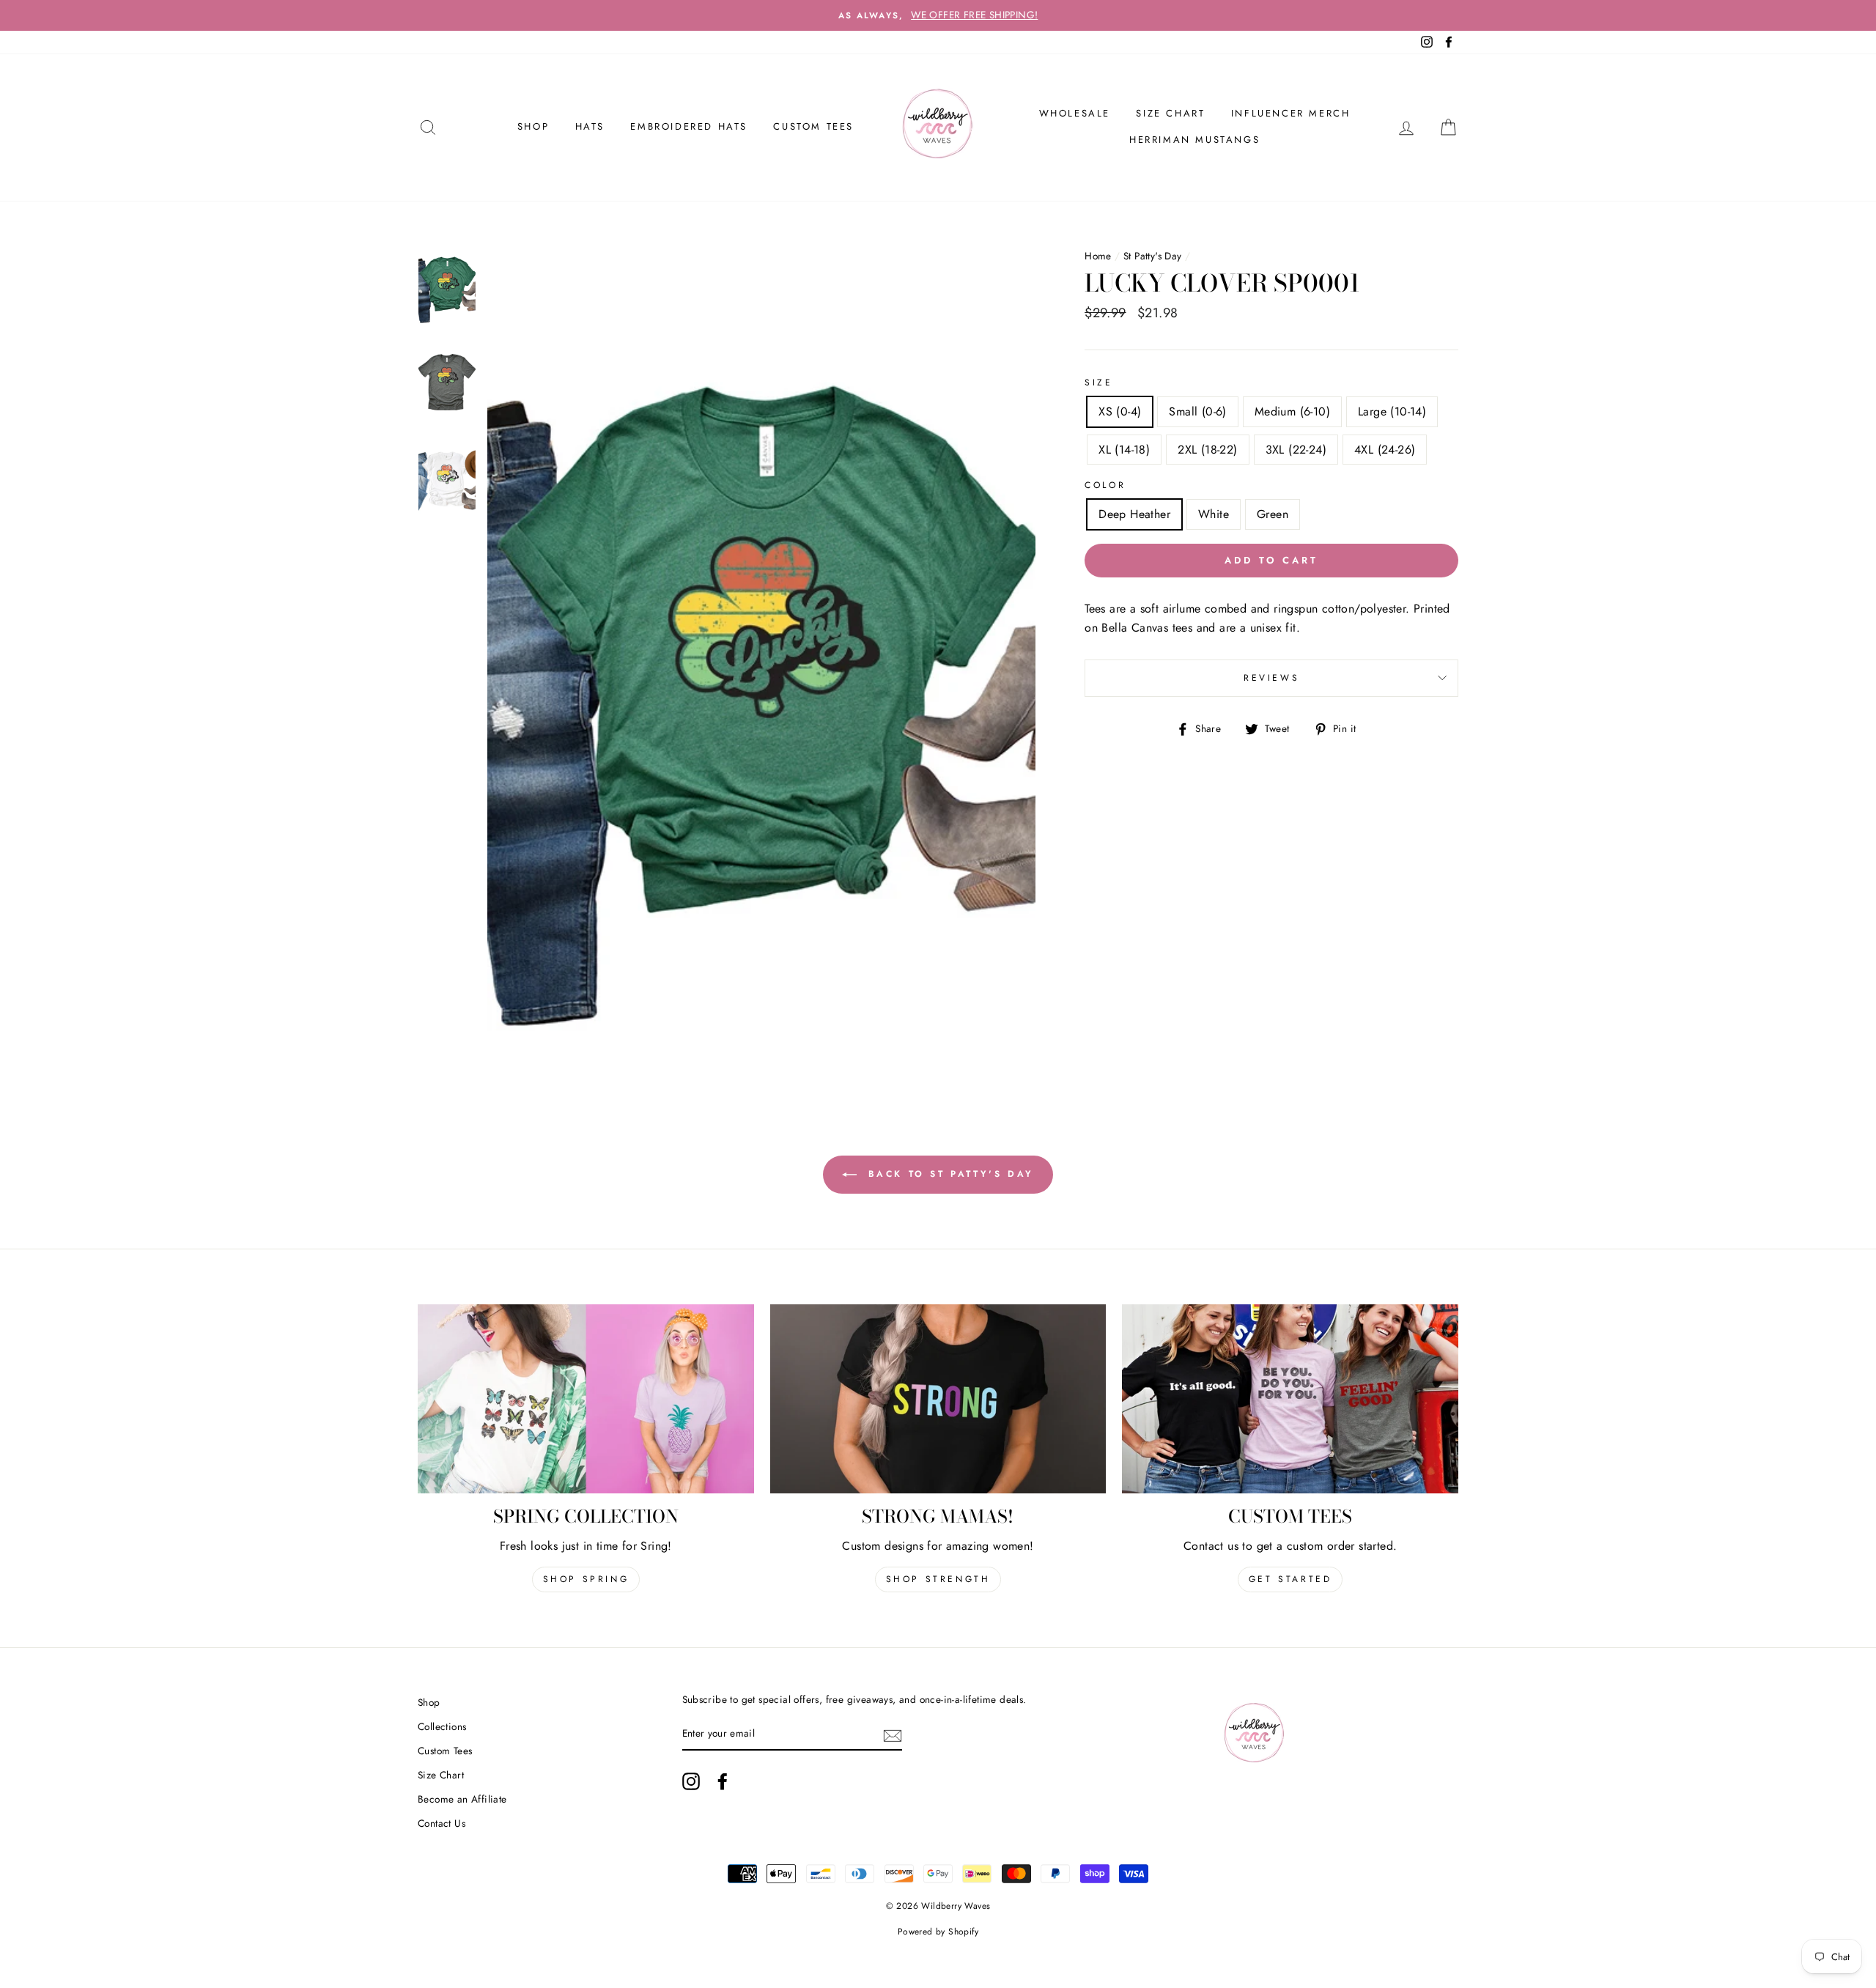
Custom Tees (813, 126)
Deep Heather (1134, 514)
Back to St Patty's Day (948, 1174)
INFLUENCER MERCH (1291, 113)
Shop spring (586, 1579)
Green (1273, 514)
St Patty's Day (1153, 256)
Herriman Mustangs (1194, 140)
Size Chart (1170, 113)
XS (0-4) (1120, 411)
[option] (938, 15)
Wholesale (1075, 113)
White (1214, 514)
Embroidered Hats (689, 126)
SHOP (533, 126)
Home (1098, 256)
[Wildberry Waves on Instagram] (691, 1781)
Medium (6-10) (1292, 411)
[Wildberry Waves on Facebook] (723, 1781)
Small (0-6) (1197, 411)
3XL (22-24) (1296, 450)
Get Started (1290, 1579)
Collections (442, 1726)
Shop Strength (938, 1579)
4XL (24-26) (1385, 450)
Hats (590, 126)
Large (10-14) (1392, 411)
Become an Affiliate (462, 1799)
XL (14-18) (1124, 450)
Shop (429, 1702)
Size (1098, 383)
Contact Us (442, 1823)
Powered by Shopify (938, 1932)
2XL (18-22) (1207, 450)
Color (1105, 485)
